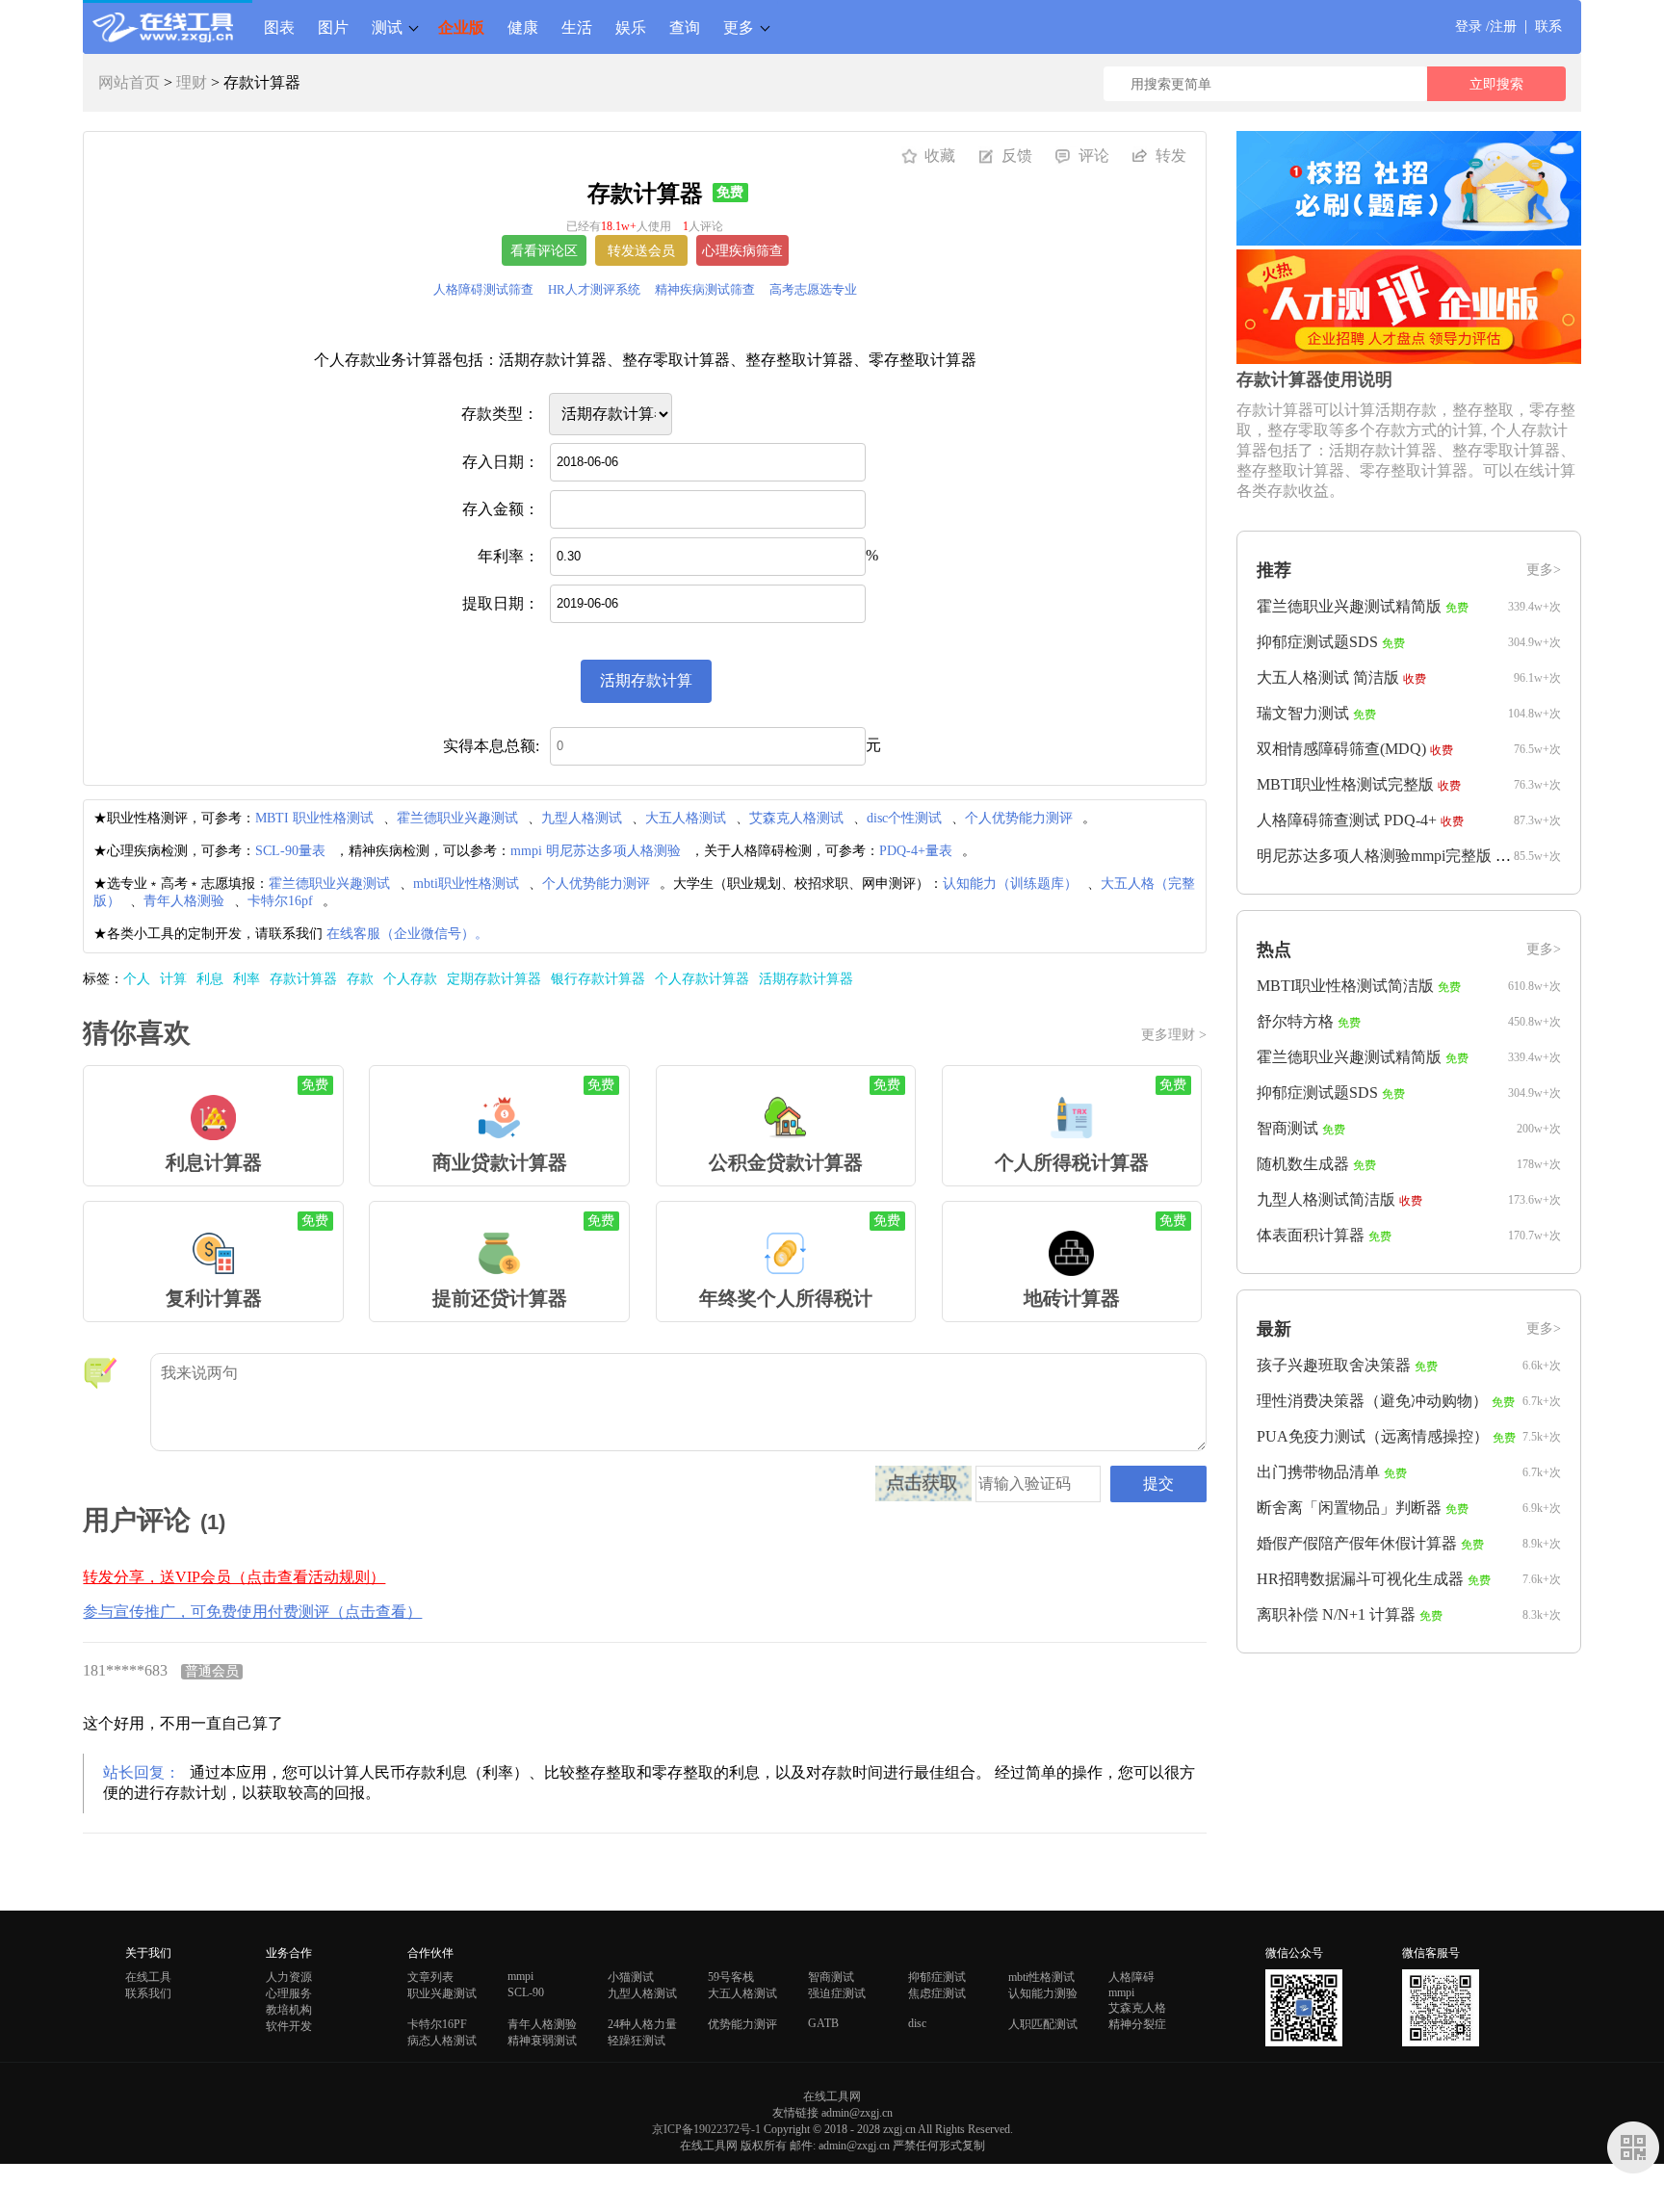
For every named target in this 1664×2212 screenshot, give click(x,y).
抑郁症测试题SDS (1317, 642)
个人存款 (410, 979)
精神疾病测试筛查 (705, 289)
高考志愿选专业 (813, 289)
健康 (523, 27)
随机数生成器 (1303, 1164)
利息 (210, 979)
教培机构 (289, 2010)
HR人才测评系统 (594, 289)
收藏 (940, 156)
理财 (192, 82)
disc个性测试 (904, 818)
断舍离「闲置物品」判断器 (1349, 1508)
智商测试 (1287, 1128)
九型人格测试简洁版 (1326, 1199)
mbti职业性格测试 (466, 884)
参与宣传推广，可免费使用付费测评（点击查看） (252, 1612)
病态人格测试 (442, 2041)
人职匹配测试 (1043, 2024)
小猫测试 (631, 1977)
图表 (279, 27)
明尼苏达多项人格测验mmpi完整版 (1374, 856)
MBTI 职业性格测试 (314, 818)
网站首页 (129, 82)
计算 (173, 979)
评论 (1094, 156)
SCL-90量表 (290, 851)
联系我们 (148, 1993)
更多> (1544, 570)
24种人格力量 (642, 2024)
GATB (823, 2023)
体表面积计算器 (1311, 1235)
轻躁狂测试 (637, 2041)
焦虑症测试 (937, 1993)
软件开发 (289, 2026)
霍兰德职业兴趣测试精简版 (1349, 606)
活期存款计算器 (806, 979)
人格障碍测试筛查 (483, 289)
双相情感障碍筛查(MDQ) (1341, 749)
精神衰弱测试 (542, 2041)
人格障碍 (1131, 1977)
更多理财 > (1174, 1035)
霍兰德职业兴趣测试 (457, 818)
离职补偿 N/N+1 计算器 (1336, 1614)
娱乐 (631, 27)
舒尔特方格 (1295, 1021)
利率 (247, 979)
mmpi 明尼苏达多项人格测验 (596, 851)
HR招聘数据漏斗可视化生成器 (1360, 1579)
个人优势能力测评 (1019, 818)
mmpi (520, 1976)
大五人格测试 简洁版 (1328, 677)
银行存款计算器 (598, 979)
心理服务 (289, 1993)
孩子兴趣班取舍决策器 (1334, 1365)
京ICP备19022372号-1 (706, 2129)
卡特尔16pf (280, 901)
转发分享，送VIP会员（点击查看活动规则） (234, 1577)
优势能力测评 (742, 2024)
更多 (739, 27)
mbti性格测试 (1041, 1977)
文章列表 (430, 1977)
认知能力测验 (1043, 1993)
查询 (685, 27)
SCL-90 (526, 1992)
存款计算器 (303, 979)
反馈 (1017, 156)
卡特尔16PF (437, 2024)
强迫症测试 (837, 1993)
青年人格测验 (184, 901)
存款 (360, 979)
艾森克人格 (1137, 2008)
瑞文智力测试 (1303, 713)
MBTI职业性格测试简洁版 (1345, 986)
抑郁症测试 (937, 1977)
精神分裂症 (1137, 2024)
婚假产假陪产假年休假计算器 (1357, 1543)
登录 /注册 (1486, 26)
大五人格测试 (686, 818)
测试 (387, 27)
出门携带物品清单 (1318, 1472)
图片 (333, 27)
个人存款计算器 (702, 979)
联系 (1548, 26)
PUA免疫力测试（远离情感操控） (1373, 1436)
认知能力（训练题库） (1010, 884)
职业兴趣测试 (442, 1993)
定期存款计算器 (494, 979)
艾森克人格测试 (796, 818)
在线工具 (148, 1977)
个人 (137, 979)
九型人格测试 (582, 818)
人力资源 (289, 1977)
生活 (577, 27)
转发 (1171, 156)
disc (917, 2023)
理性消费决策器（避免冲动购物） (1372, 1401)
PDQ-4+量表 (916, 851)
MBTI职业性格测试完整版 (1345, 784)
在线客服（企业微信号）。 (407, 934)
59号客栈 (731, 1977)
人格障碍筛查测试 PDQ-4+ (1347, 820)
